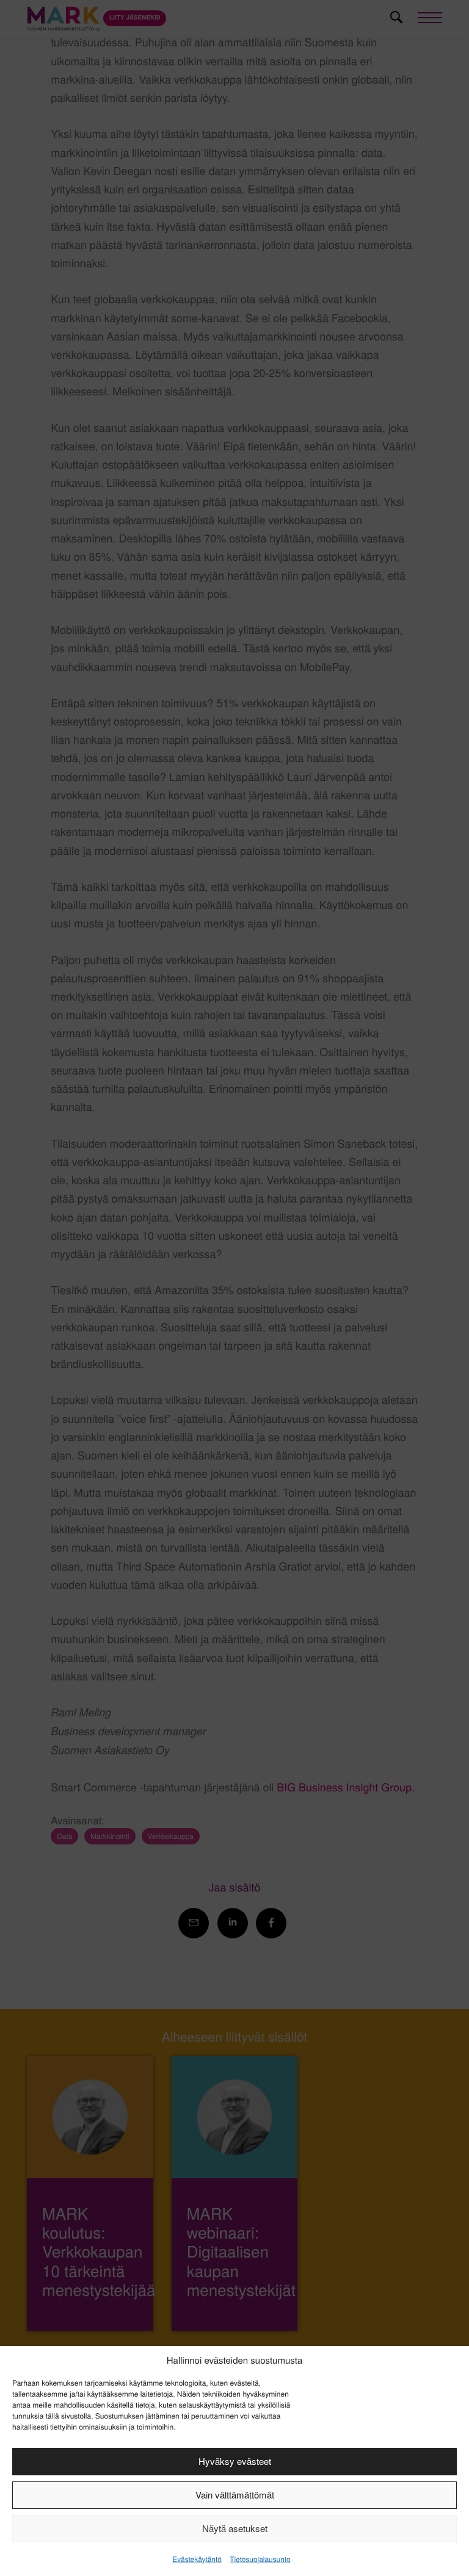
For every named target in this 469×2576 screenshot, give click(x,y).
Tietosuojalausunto (260, 2559)
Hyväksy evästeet (235, 2461)
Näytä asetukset (235, 2528)
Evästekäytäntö (197, 2559)
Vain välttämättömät (235, 2495)
